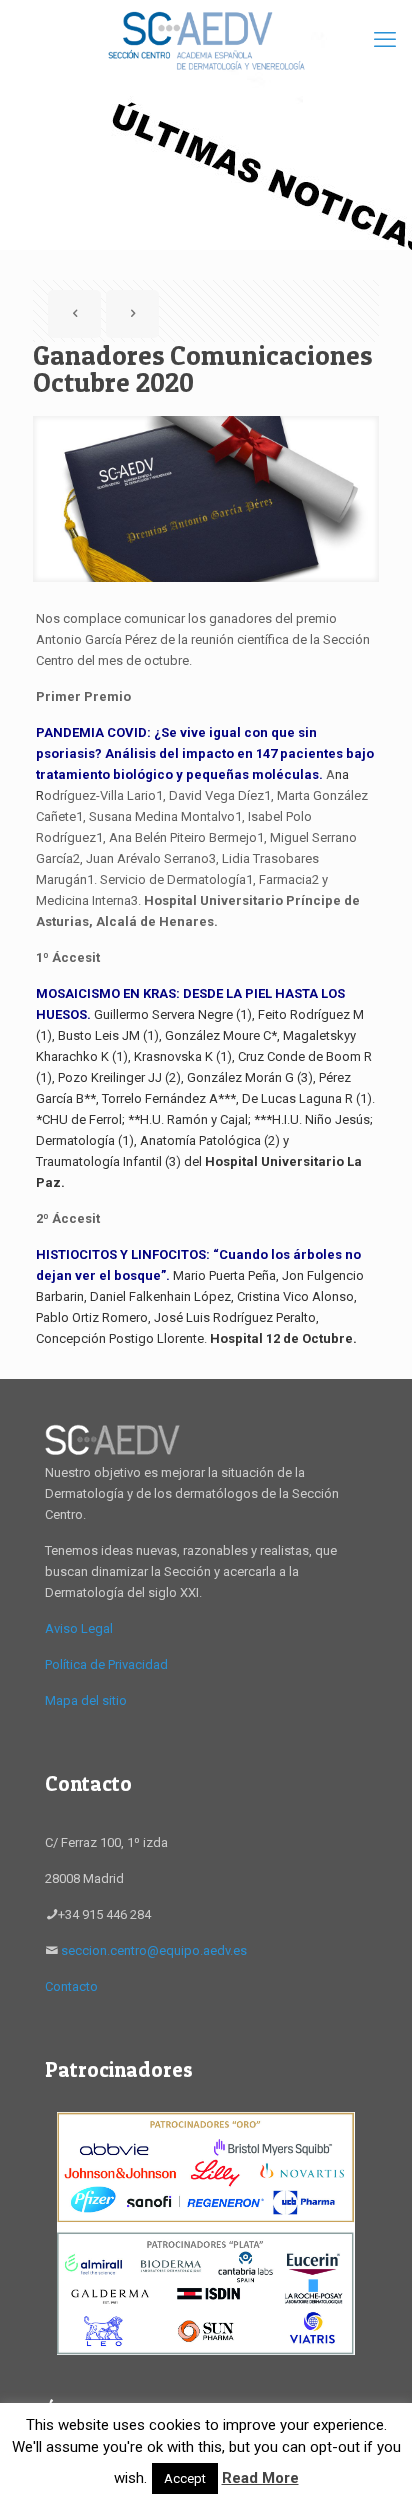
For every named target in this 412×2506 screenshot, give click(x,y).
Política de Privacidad (106, 1664)
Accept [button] (185, 2478)
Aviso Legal (79, 1628)
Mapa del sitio (86, 1700)
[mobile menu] (385, 40)
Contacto (71, 1986)
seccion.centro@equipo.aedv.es (154, 1950)
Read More (260, 2478)
